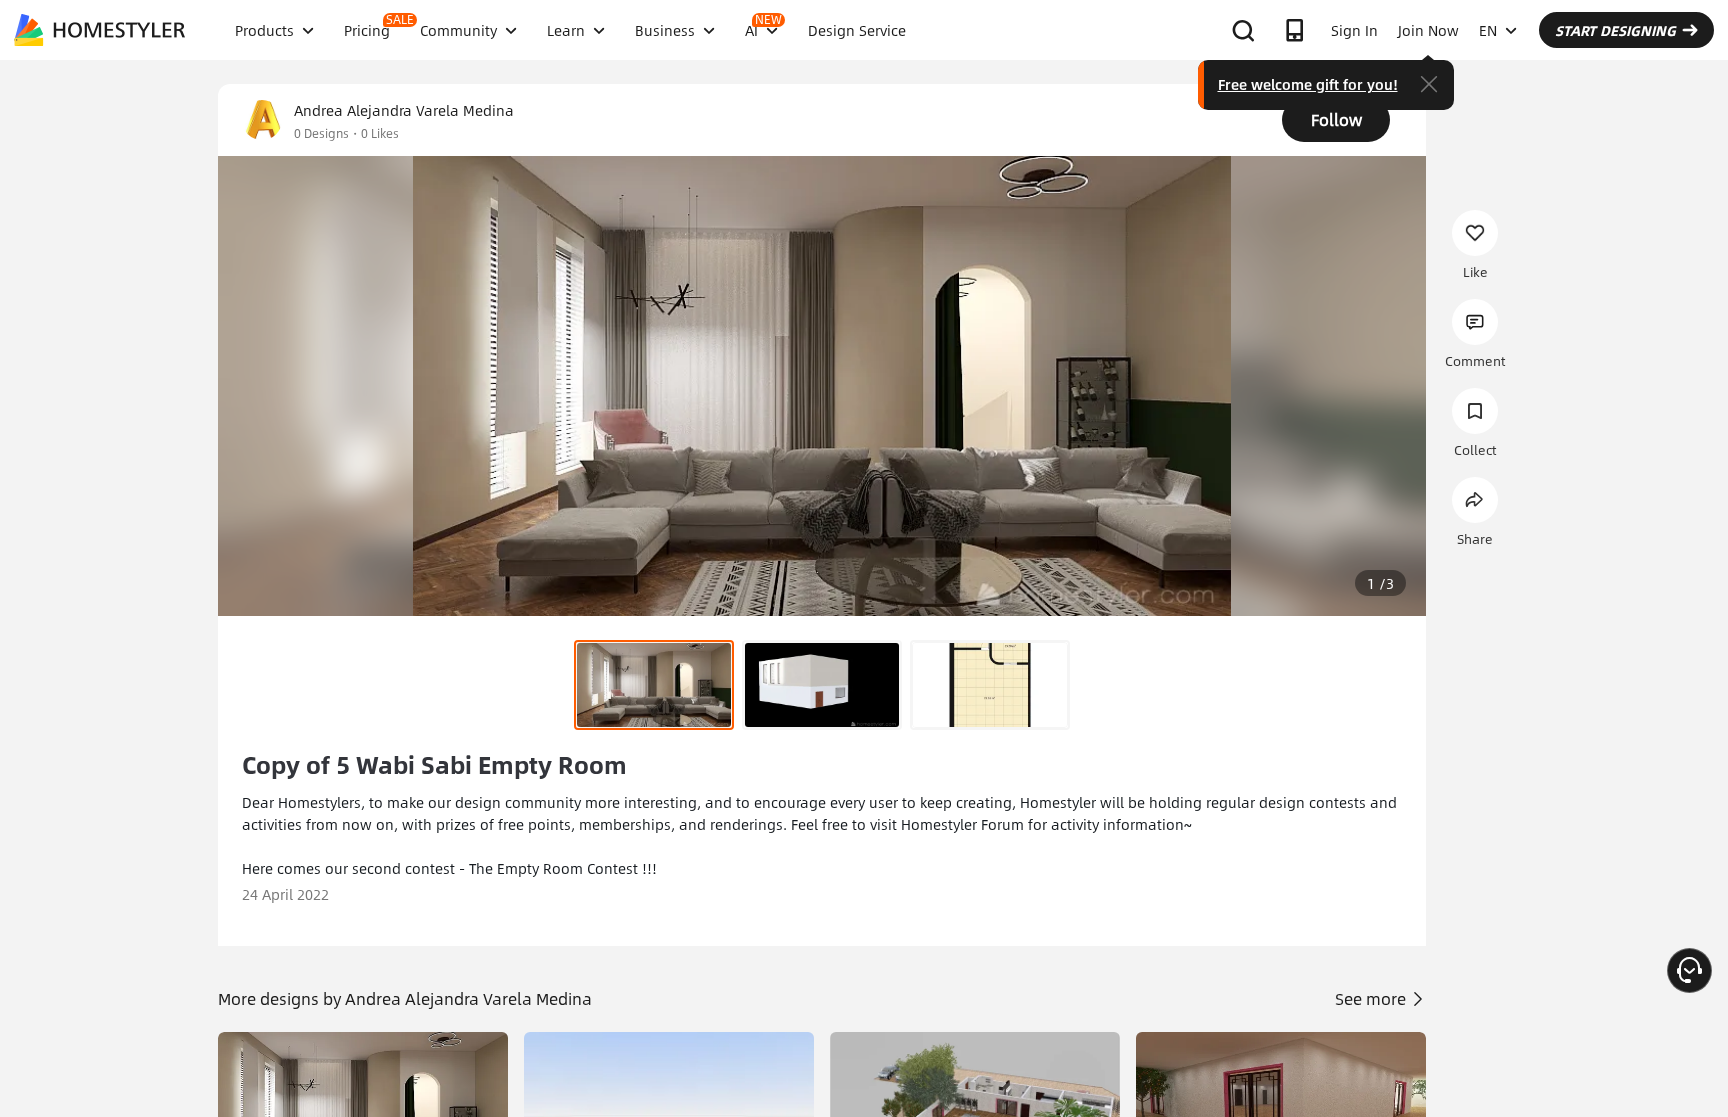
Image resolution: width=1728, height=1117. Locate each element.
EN (1488, 30)
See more (1372, 998)
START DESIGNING (1615, 30)
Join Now (1428, 30)
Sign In (1354, 30)
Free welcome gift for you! (1308, 84)
